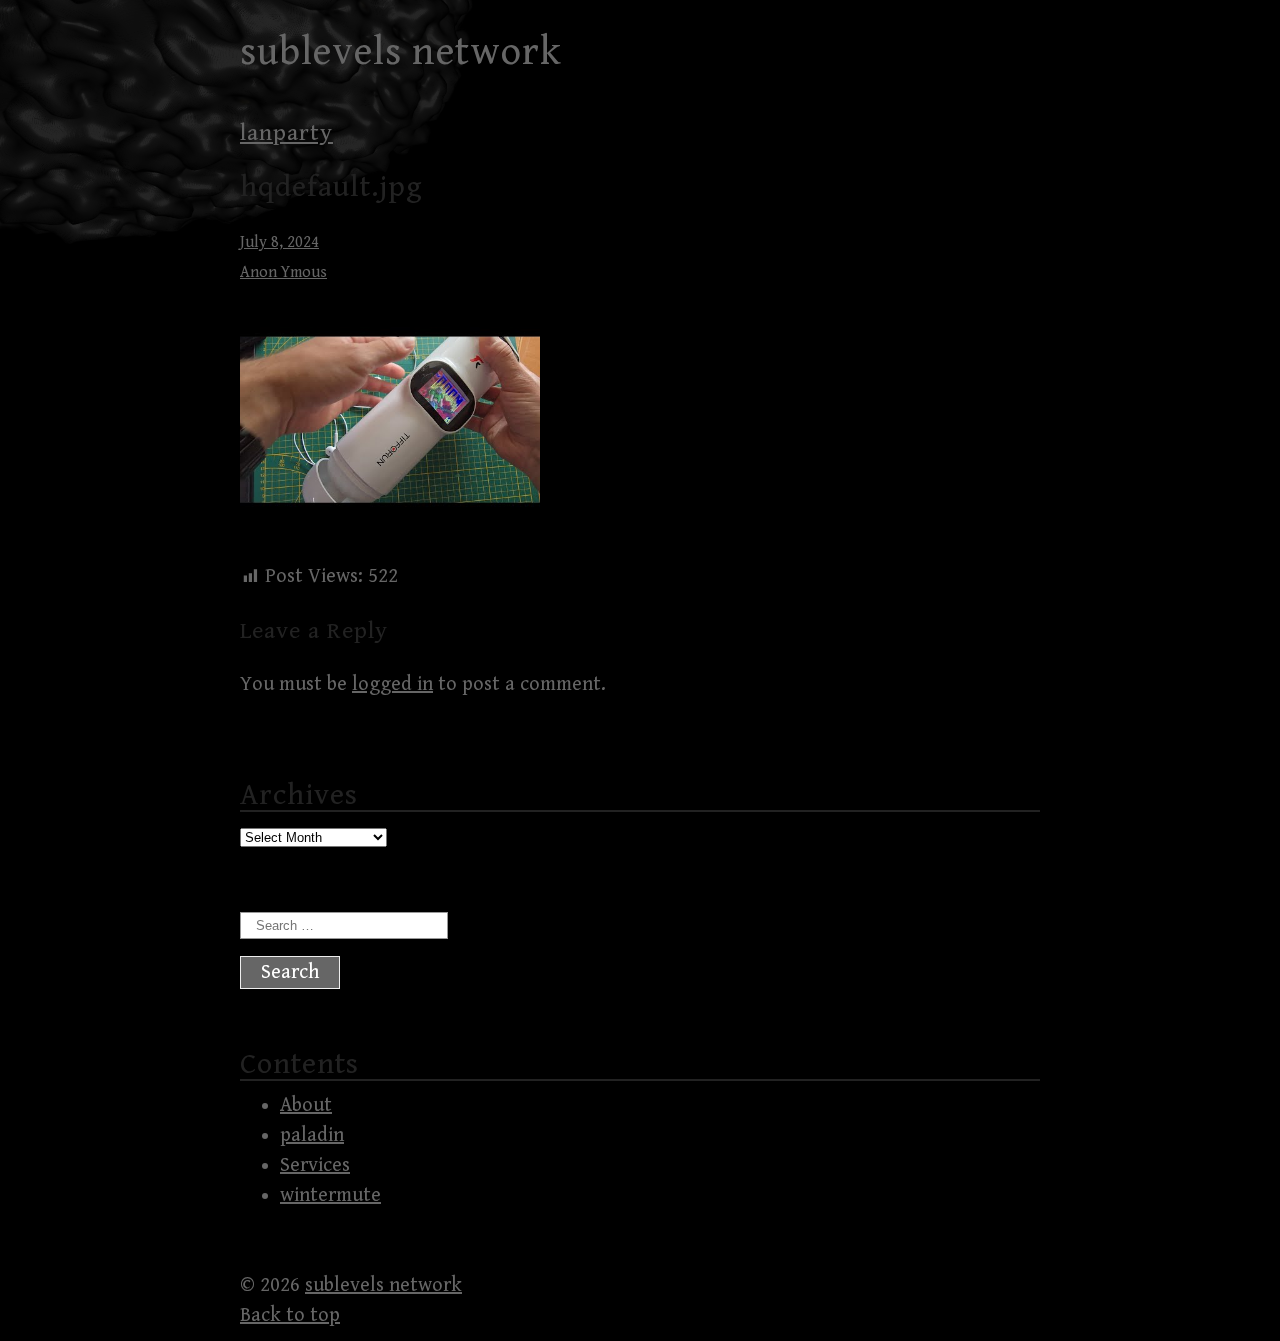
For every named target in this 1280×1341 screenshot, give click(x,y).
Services (315, 1165)
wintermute (330, 1195)
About (306, 1105)
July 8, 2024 (279, 242)
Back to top (290, 1315)
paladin (312, 1135)
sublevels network (401, 52)
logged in (392, 684)
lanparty (286, 133)
